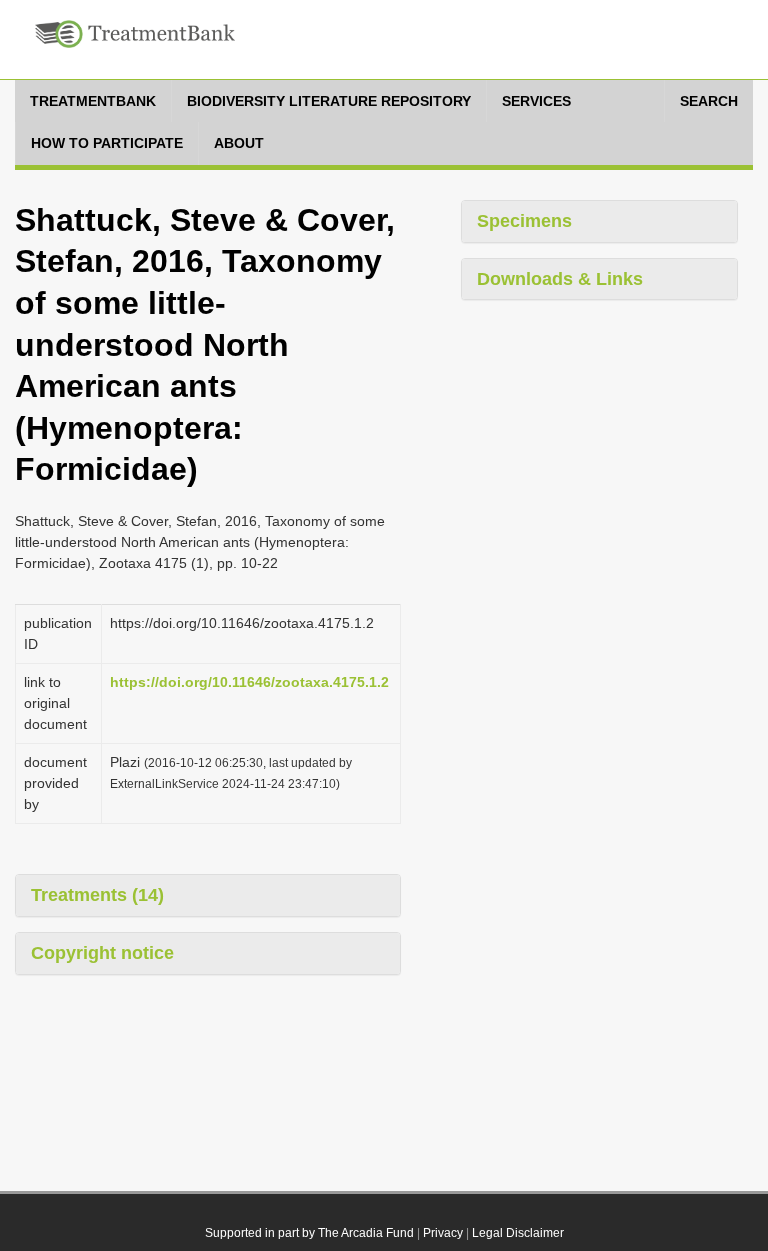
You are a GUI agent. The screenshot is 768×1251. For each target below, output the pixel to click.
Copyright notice (102, 953)
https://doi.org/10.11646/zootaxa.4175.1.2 (249, 682)
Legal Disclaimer (518, 1233)
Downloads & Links (560, 279)
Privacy (443, 1233)
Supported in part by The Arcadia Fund (309, 1233)
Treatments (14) (97, 895)
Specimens (524, 221)
